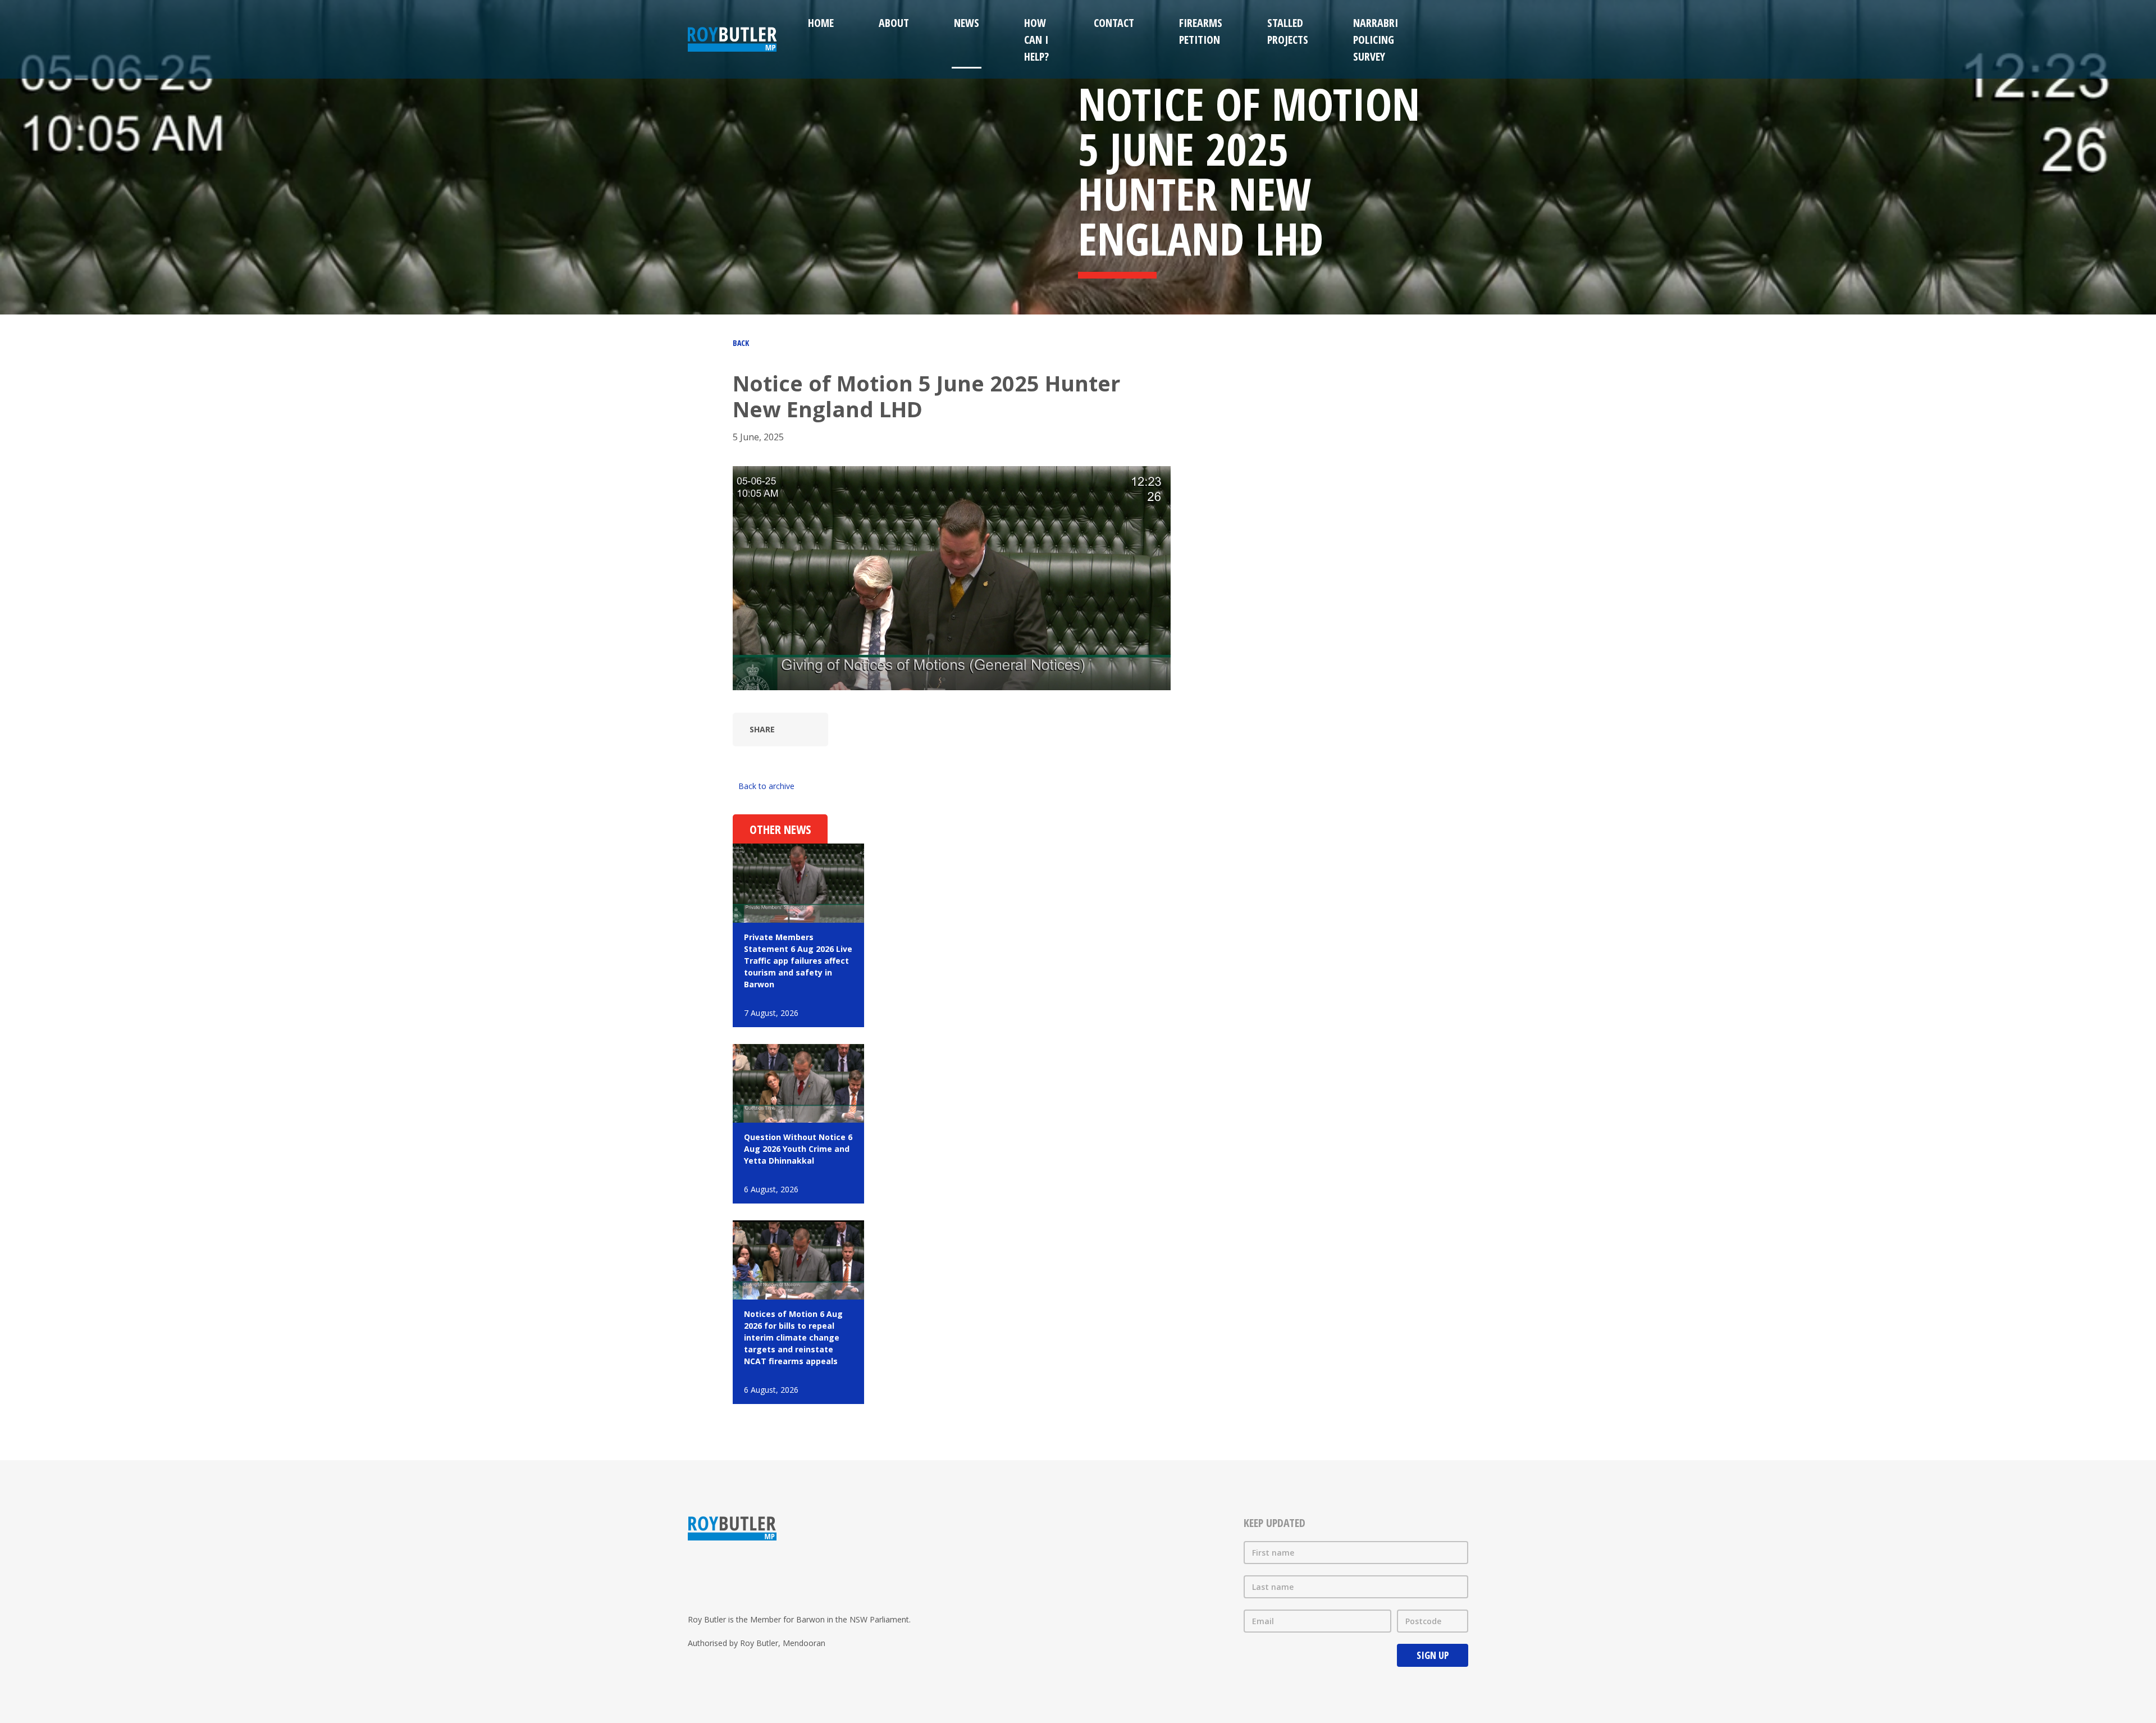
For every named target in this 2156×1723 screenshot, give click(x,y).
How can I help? (1036, 40)
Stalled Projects (1288, 31)
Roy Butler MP (732, 39)
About (894, 23)
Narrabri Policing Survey (1376, 40)
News (967, 23)
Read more (798, 935)
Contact (1114, 23)
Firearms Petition (1201, 31)
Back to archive (766, 786)
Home (821, 23)
